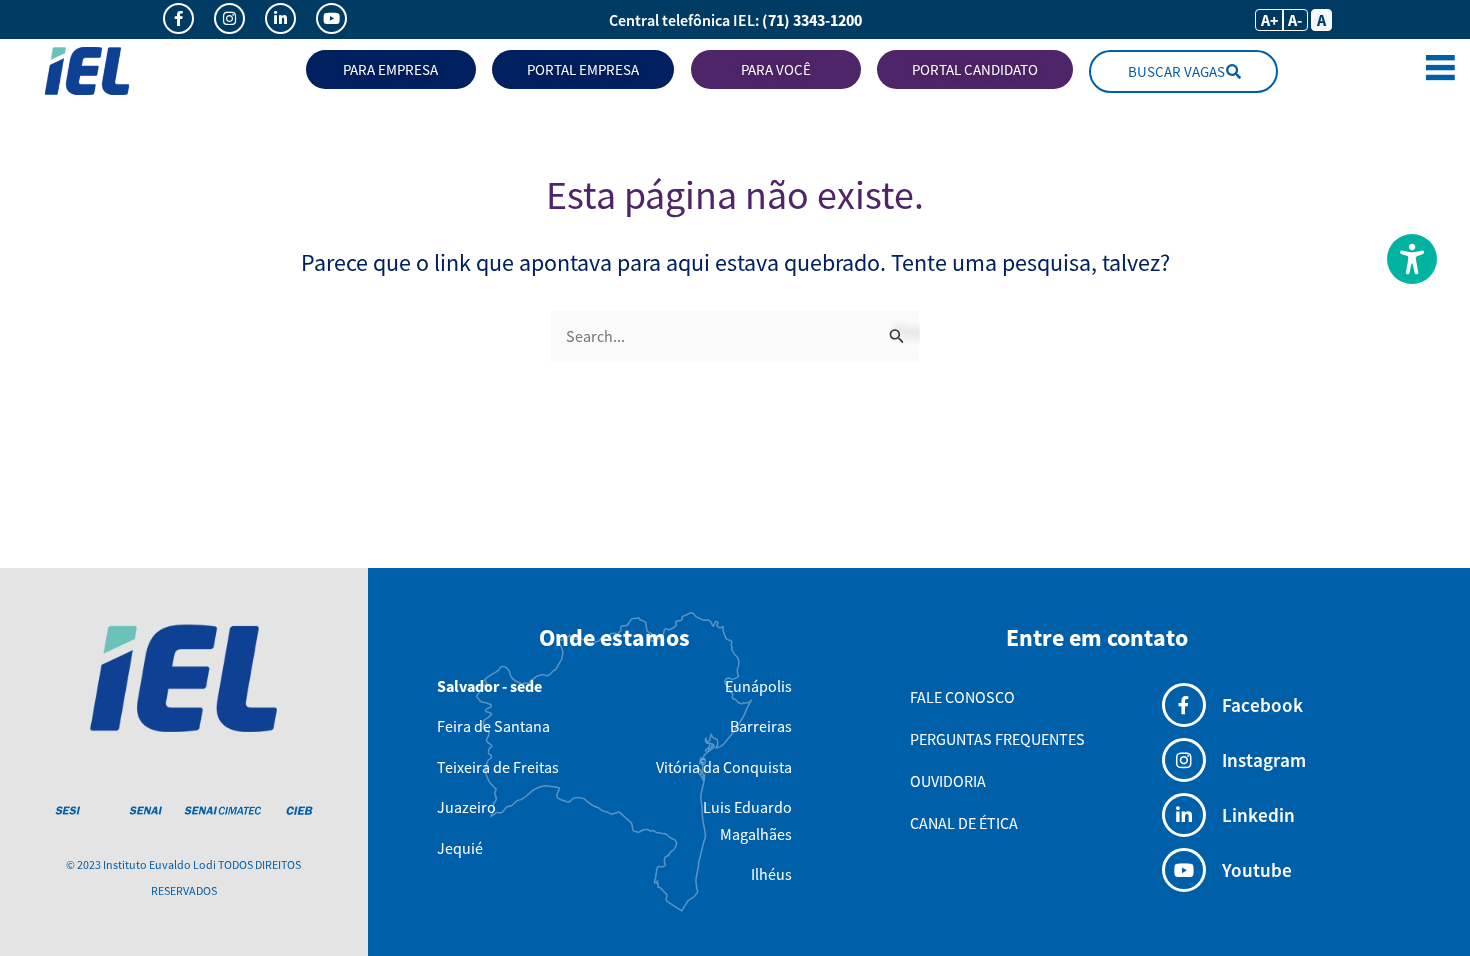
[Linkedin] (1184, 815)
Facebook (1262, 705)
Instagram (1264, 760)
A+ (1269, 20)
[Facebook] (1184, 705)
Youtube (1257, 870)
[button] (1440, 71)
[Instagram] (1184, 760)
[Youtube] (1184, 870)
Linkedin (1258, 815)
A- (1295, 20)
